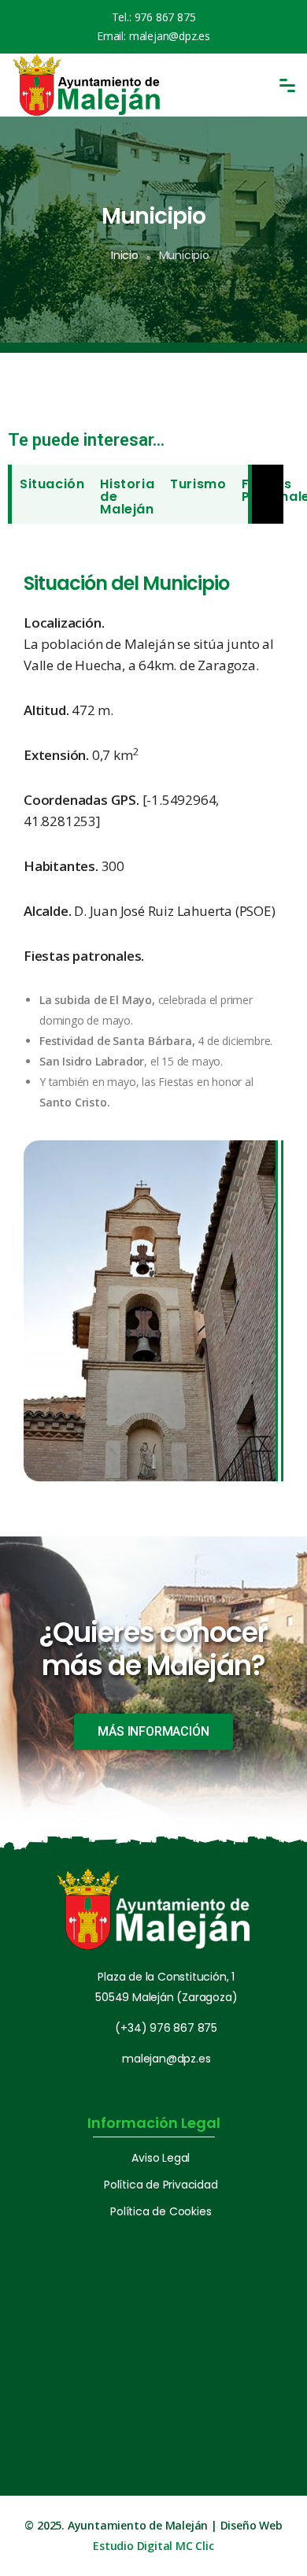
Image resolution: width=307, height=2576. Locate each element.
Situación (52, 484)
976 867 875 (165, 17)
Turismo (198, 484)
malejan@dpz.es (170, 36)
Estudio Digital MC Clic (153, 2546)
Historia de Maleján (127, 497)
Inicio (125, 255)
